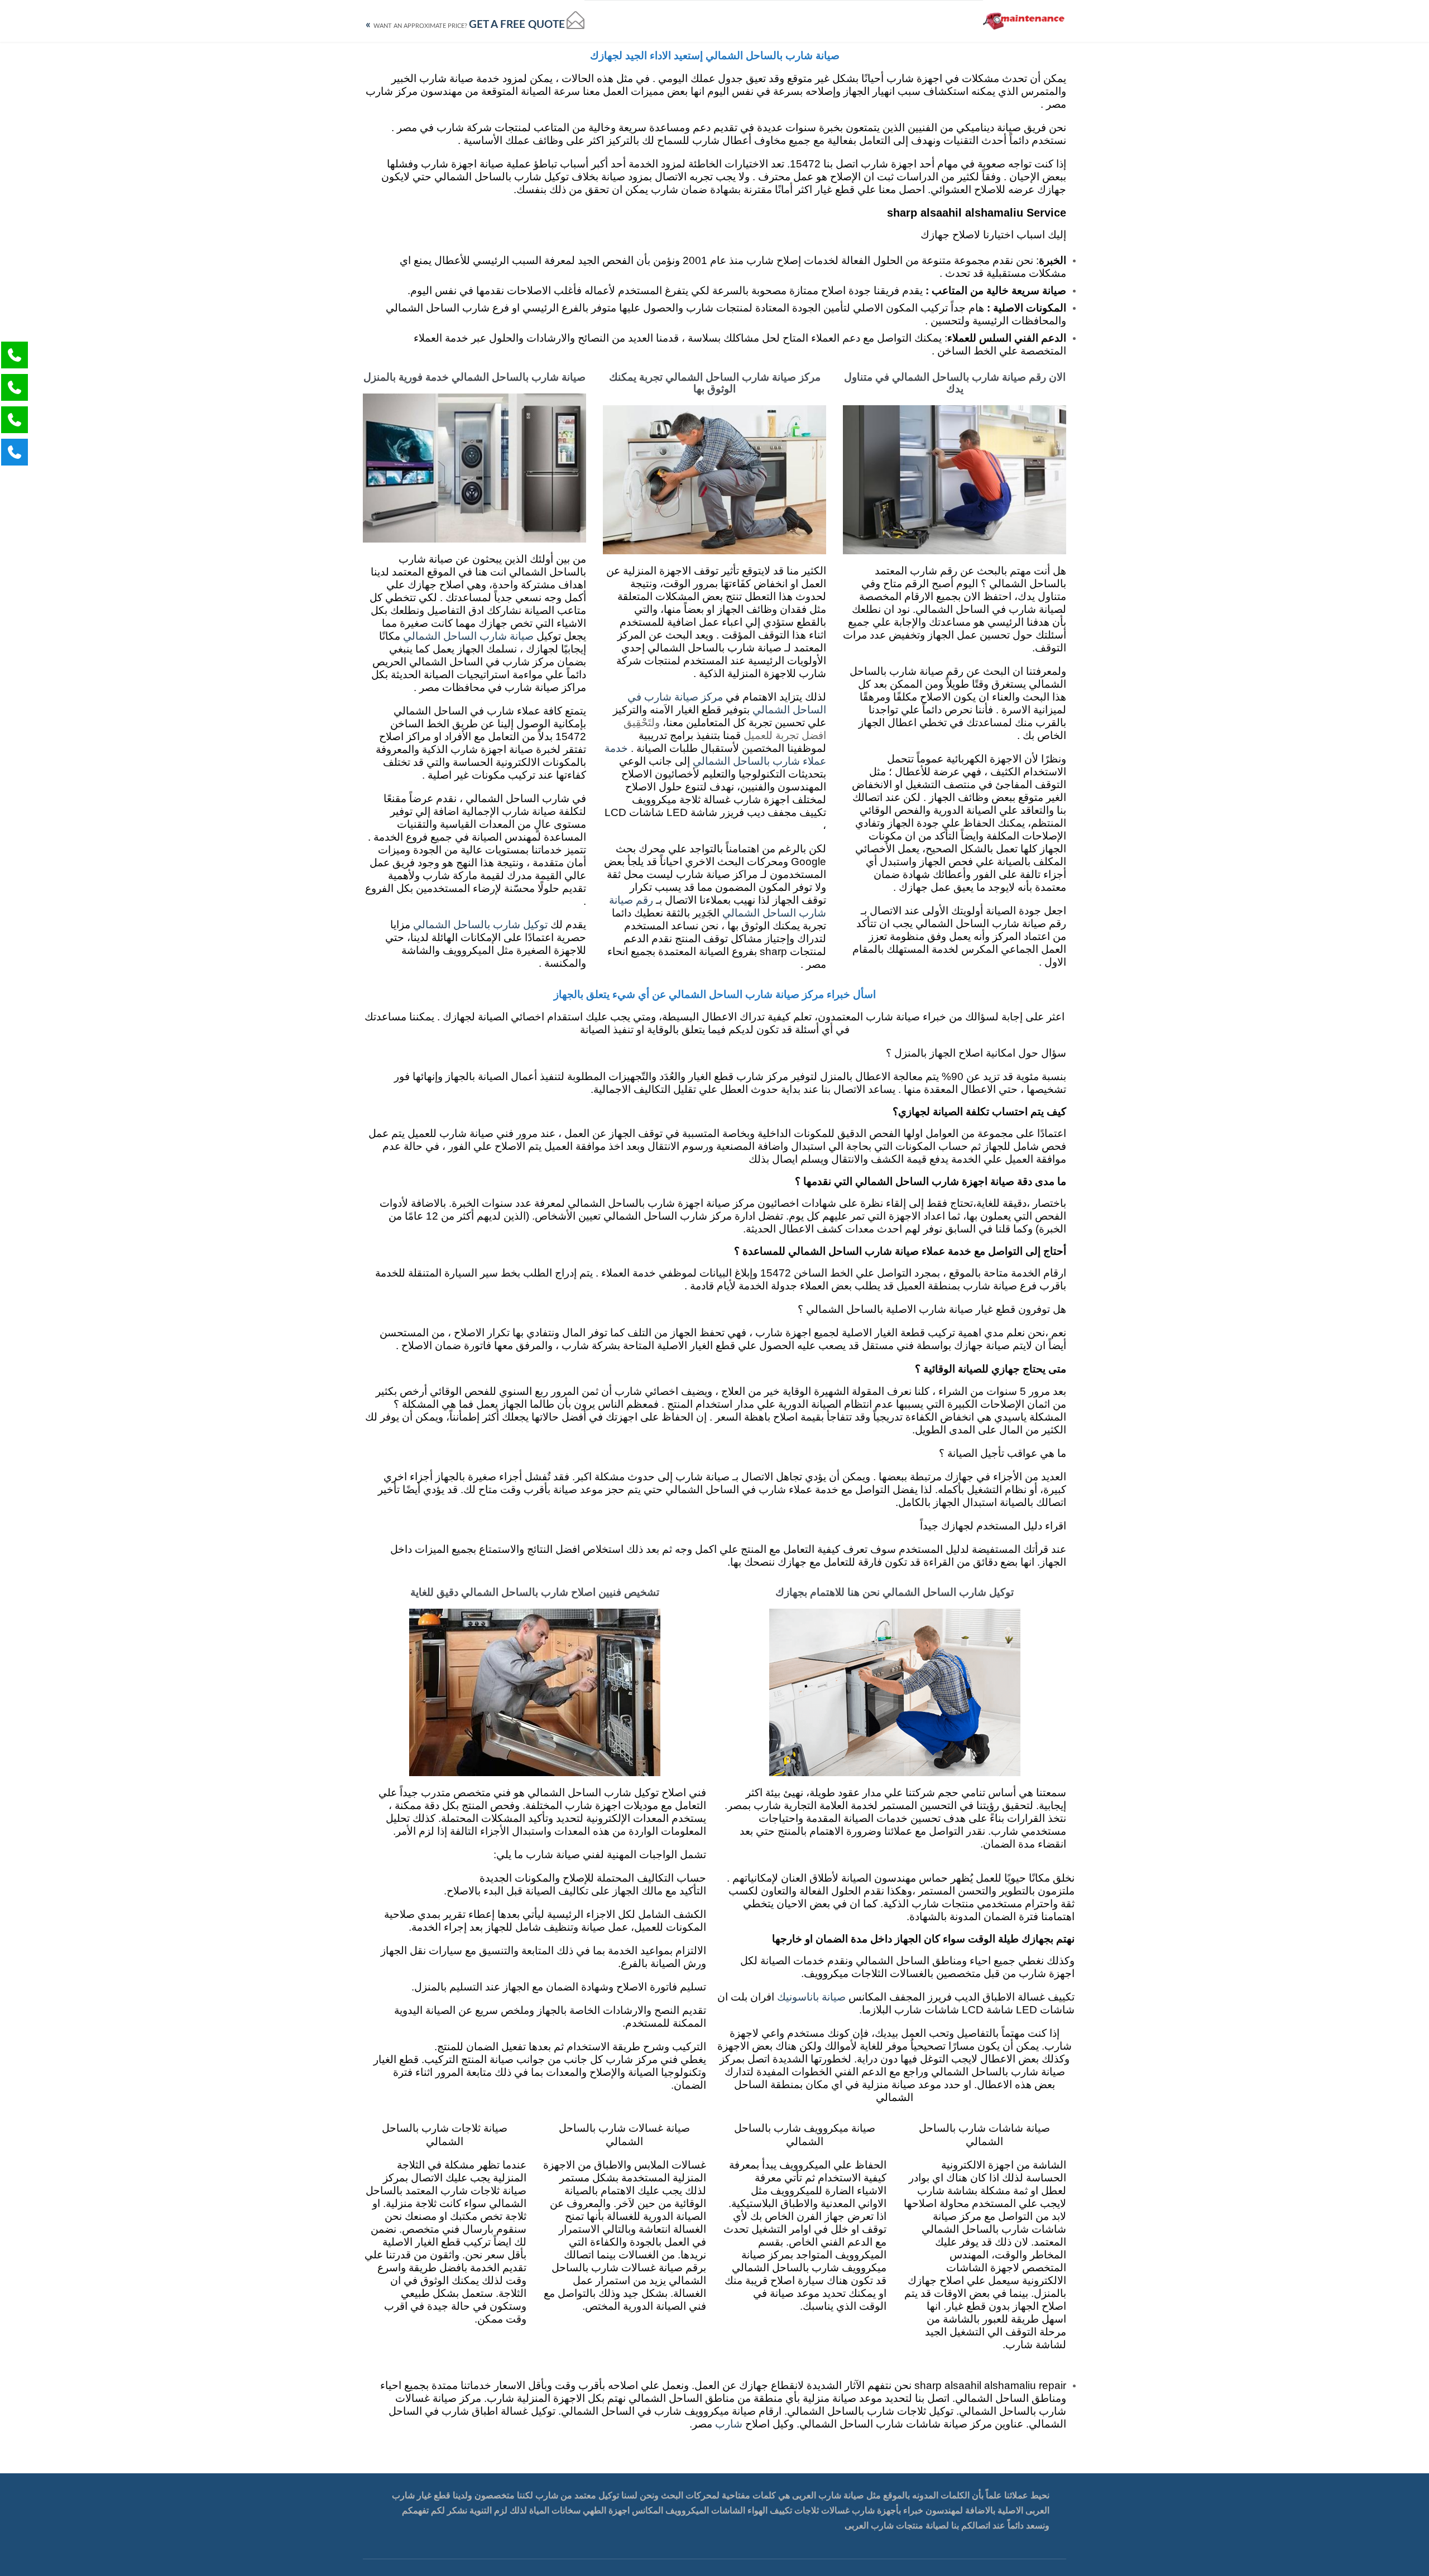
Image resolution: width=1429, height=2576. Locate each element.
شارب (727, 2424)
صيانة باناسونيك (811, 1997)
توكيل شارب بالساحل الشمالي (480, 925)
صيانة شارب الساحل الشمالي (468, 637)
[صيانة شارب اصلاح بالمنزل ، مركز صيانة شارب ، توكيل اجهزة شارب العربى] (1025, 21)
